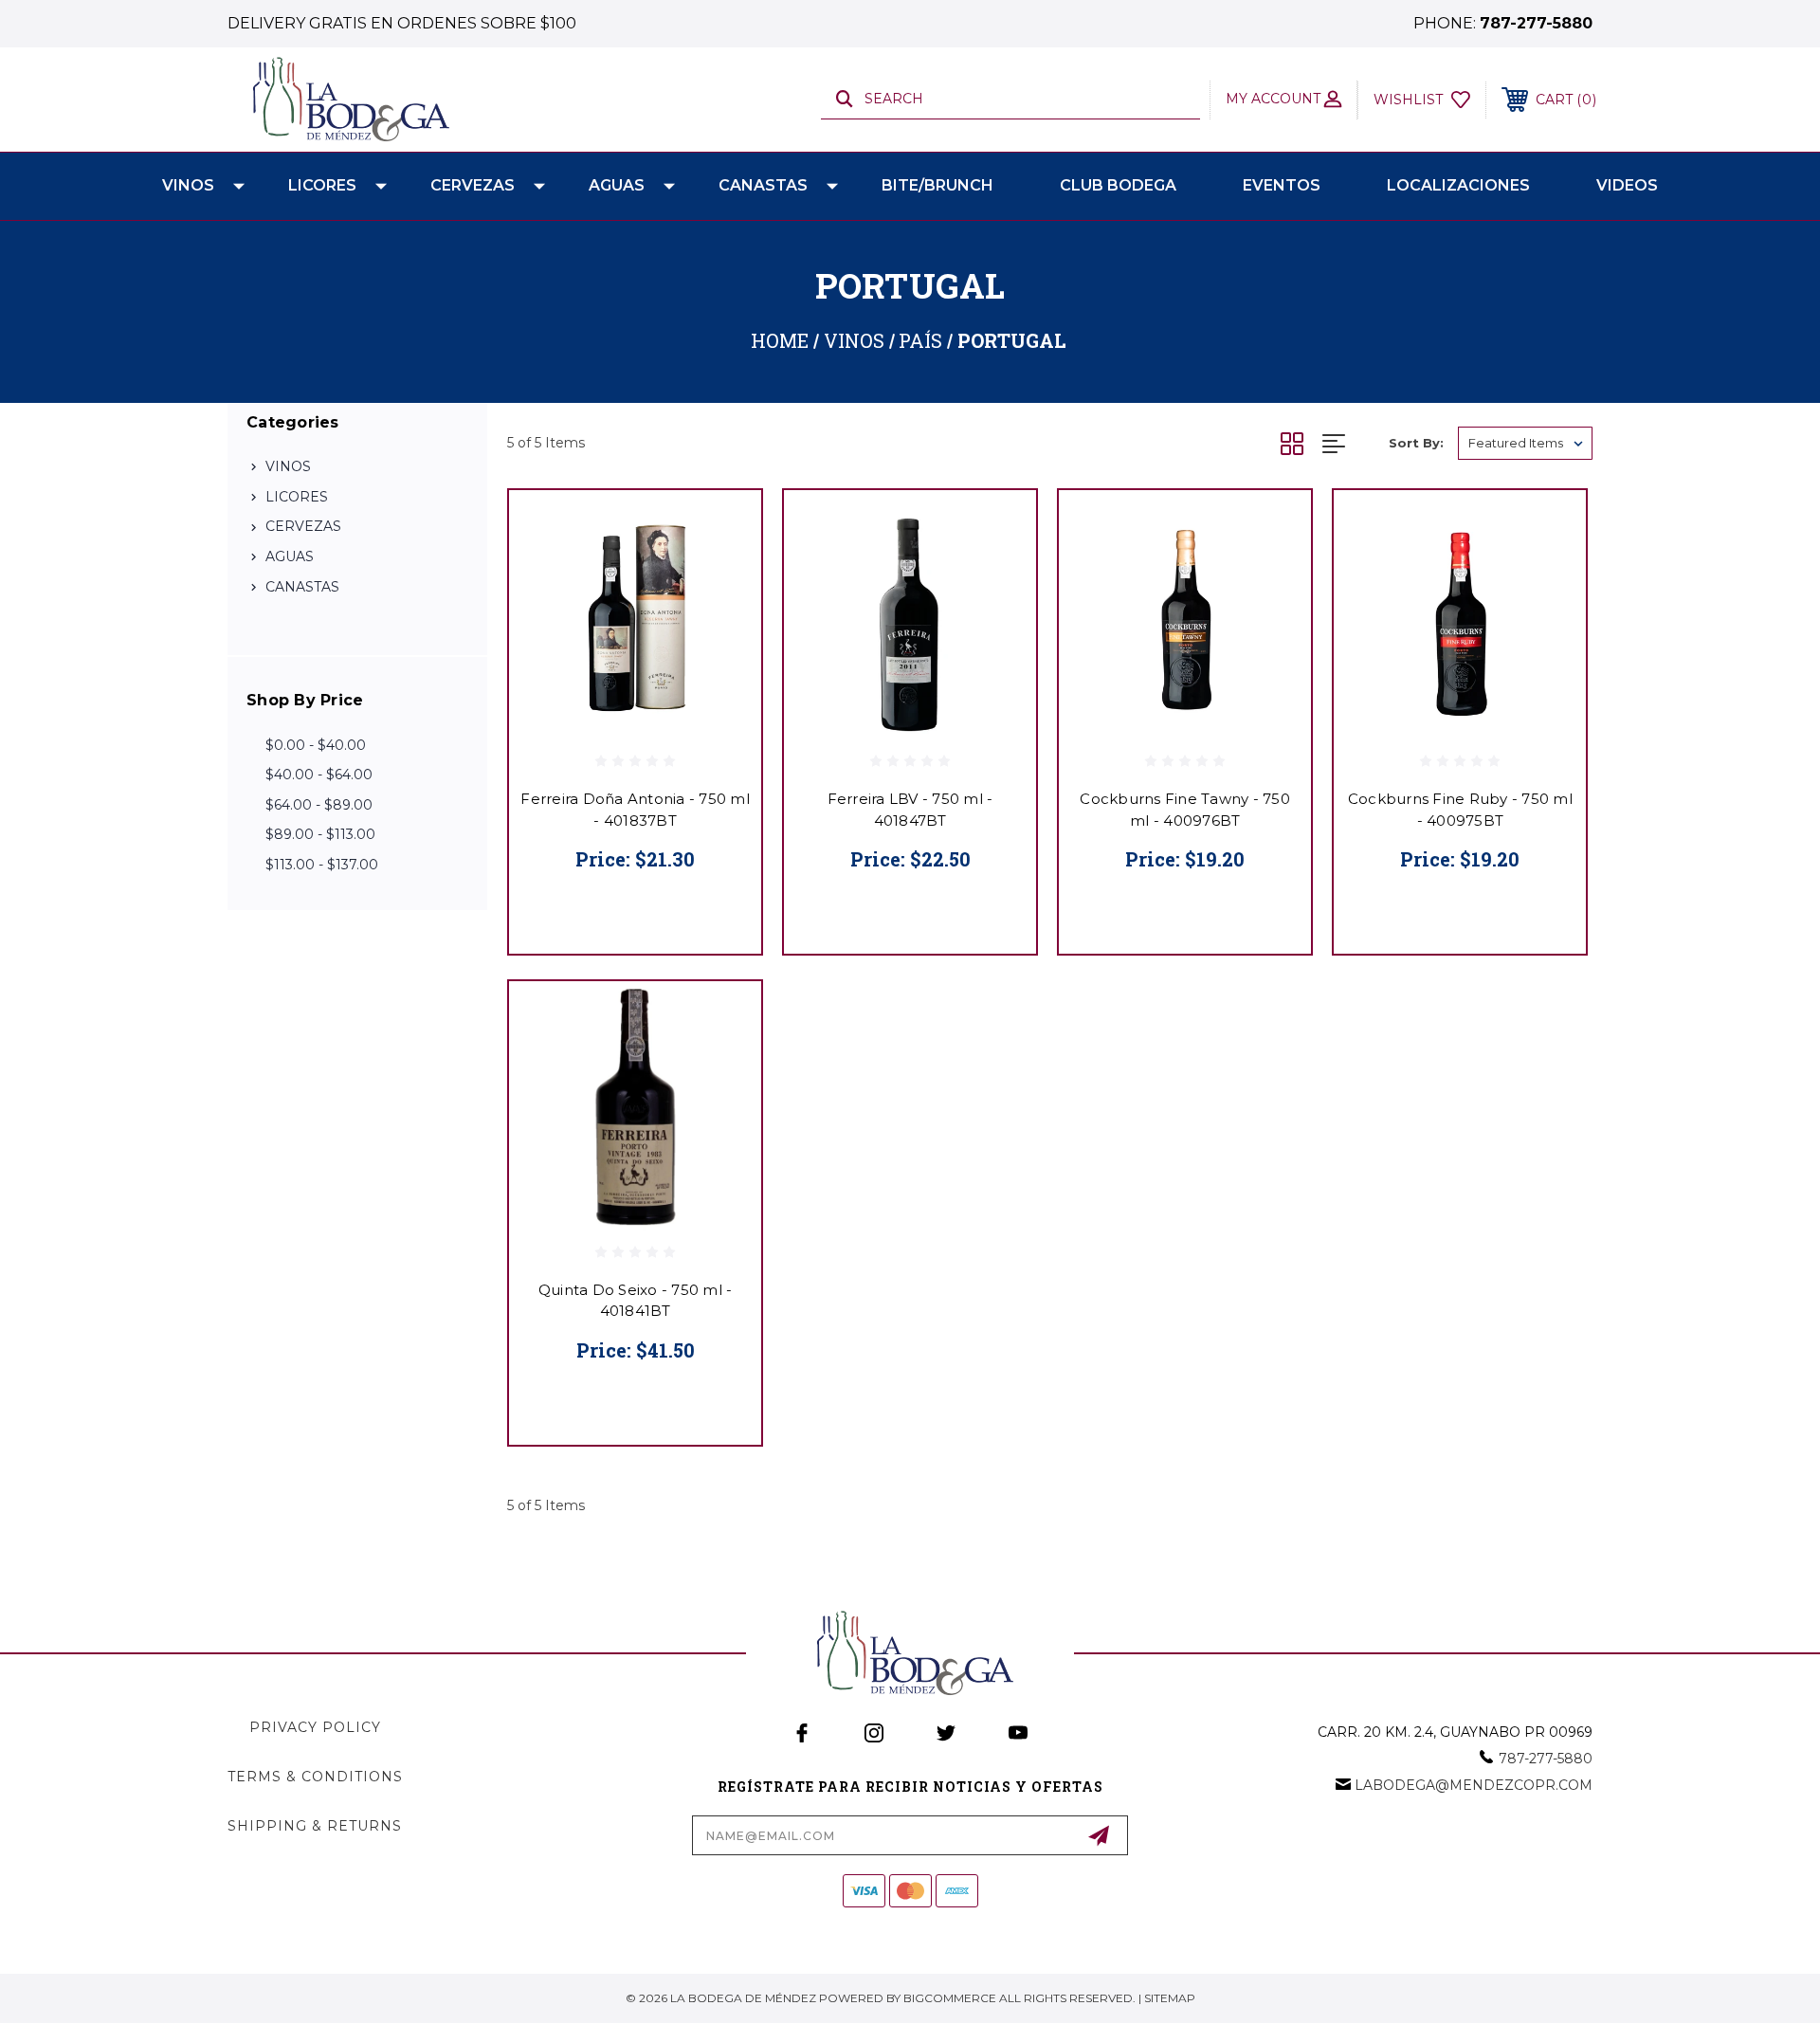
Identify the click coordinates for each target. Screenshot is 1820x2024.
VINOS (188, 185)
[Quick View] (723, 529)
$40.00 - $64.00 (319, 775)
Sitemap (1170, 1998)
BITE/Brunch (937, 185)
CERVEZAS (473, 185)
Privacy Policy (315, 1727)
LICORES (322, 185)
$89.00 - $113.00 (320, 834)
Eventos (1282, 185)
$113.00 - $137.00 (322, 865)
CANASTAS (763, 185)
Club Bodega (1118, 185)
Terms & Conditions (315, 1777)
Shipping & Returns (315, 1826)
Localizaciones (1458, 185)
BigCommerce (950, 1998)
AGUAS (617, 185)
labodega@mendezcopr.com (1474, 1785)
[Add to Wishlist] (723, 577)
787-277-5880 (1536, 23)
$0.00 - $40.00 (316, 745)
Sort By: (1416, 443)
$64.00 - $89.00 (319, 805)
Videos (1627, 185)
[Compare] (723, 625)
